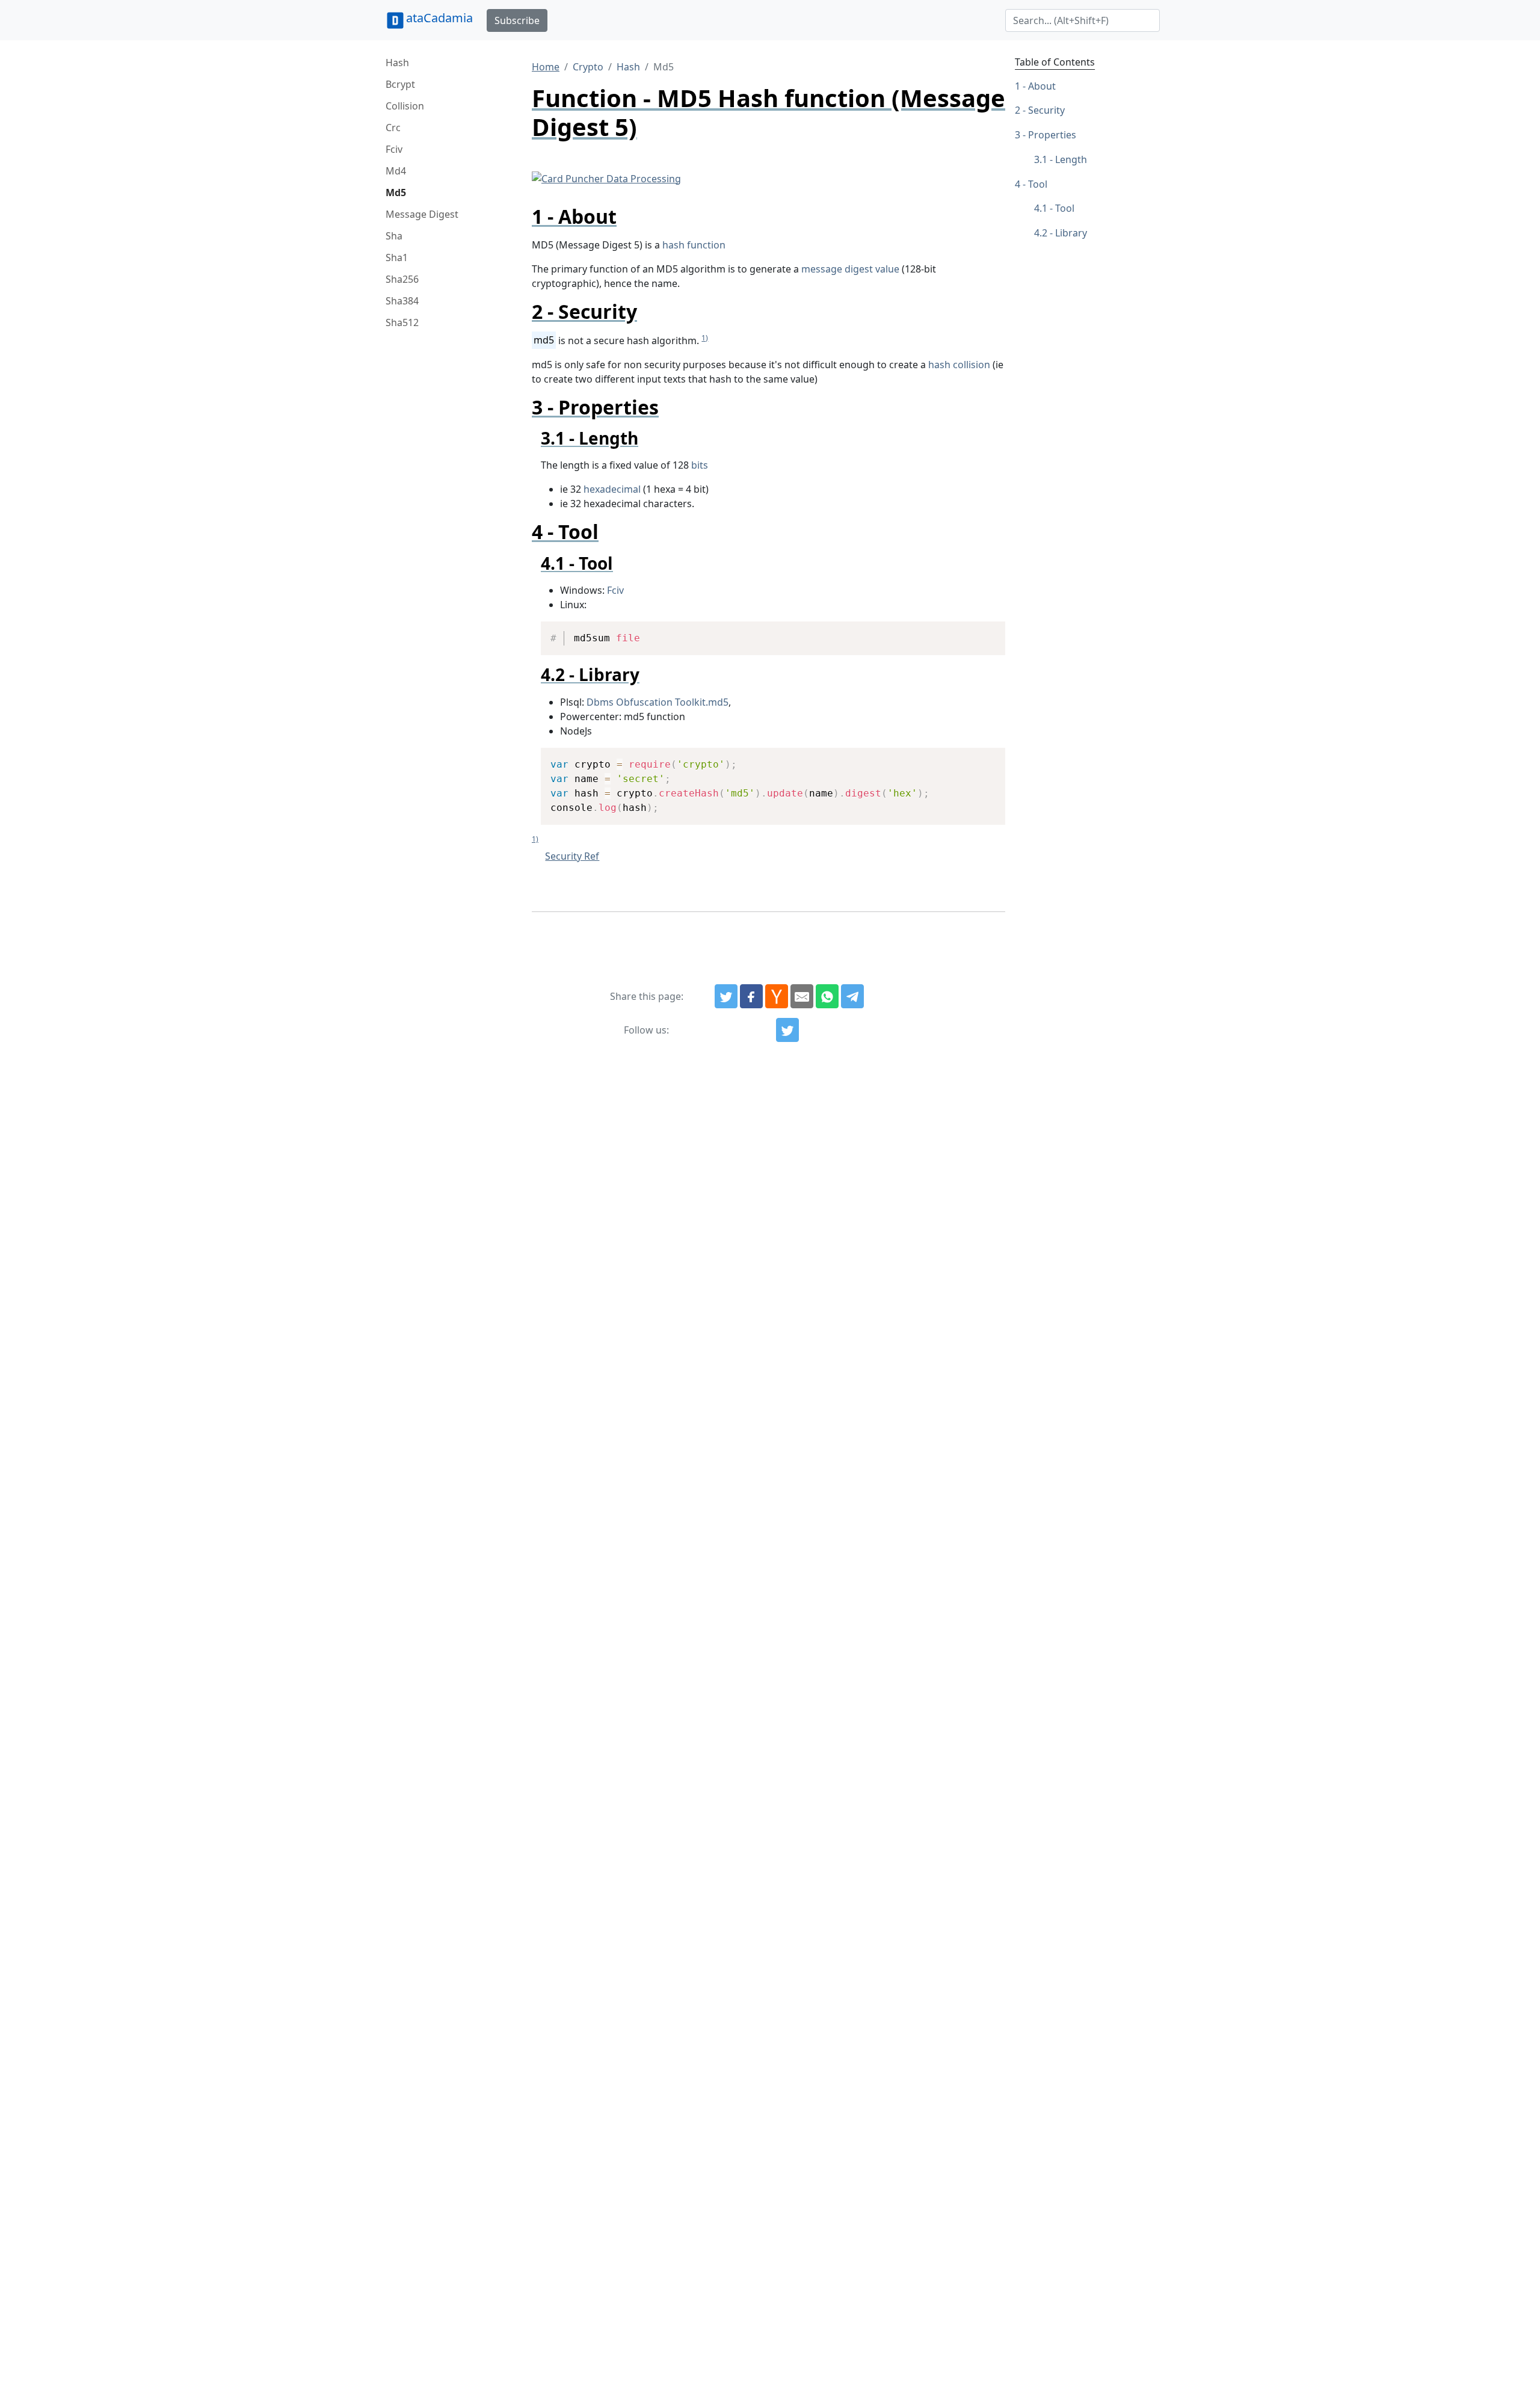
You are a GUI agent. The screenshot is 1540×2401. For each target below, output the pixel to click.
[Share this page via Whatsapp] (827, 996)
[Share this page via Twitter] (726, 996)
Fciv (394, 149)
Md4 (396, 171)
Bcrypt (400, 84)
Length (1071, 159)
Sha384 (402, 301)
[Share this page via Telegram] (852, 996)
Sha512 (402, 322)
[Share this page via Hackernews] (777, 996)
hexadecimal (612, 489)
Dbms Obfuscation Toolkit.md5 (658, 702)
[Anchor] (627, 216)
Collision (405, 106)
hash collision (959, 365)
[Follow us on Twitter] (787, 1030)
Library (1071, 233)
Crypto (588, 67)
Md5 (396, 193)
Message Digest (422, 214)
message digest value (850, 269)
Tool (1038, 184)
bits (700, 465)
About (1042, 86)
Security (1046, 111)
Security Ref (572, 856)
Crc (393, 128)
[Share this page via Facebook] (751, 996)
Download (981, 632)
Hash (397, 63)
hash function (694, 245)
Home (546, 67)
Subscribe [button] (517, 20)
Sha (394, 236)
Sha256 (402, 279)
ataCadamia (439, 18)
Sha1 (397, 257)
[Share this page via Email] (802, 996)
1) (705, 338)
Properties (1052, 135)
